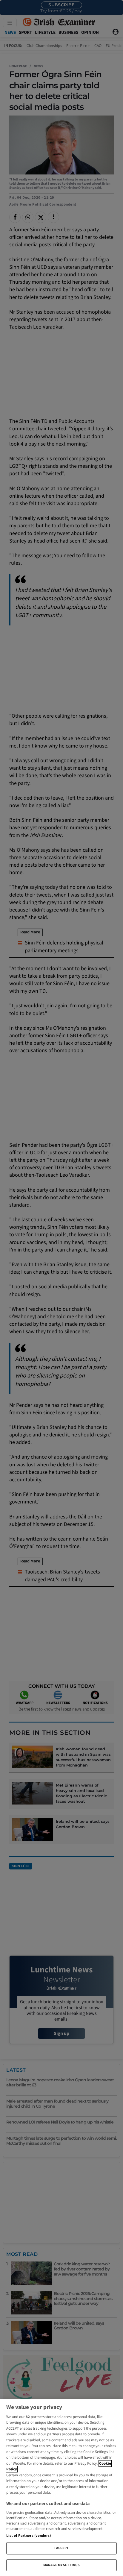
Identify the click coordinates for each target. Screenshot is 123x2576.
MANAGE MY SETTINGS (61, 2565)
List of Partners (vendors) (29, 2536)
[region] (61, 2487)
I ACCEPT (62, 2548)
